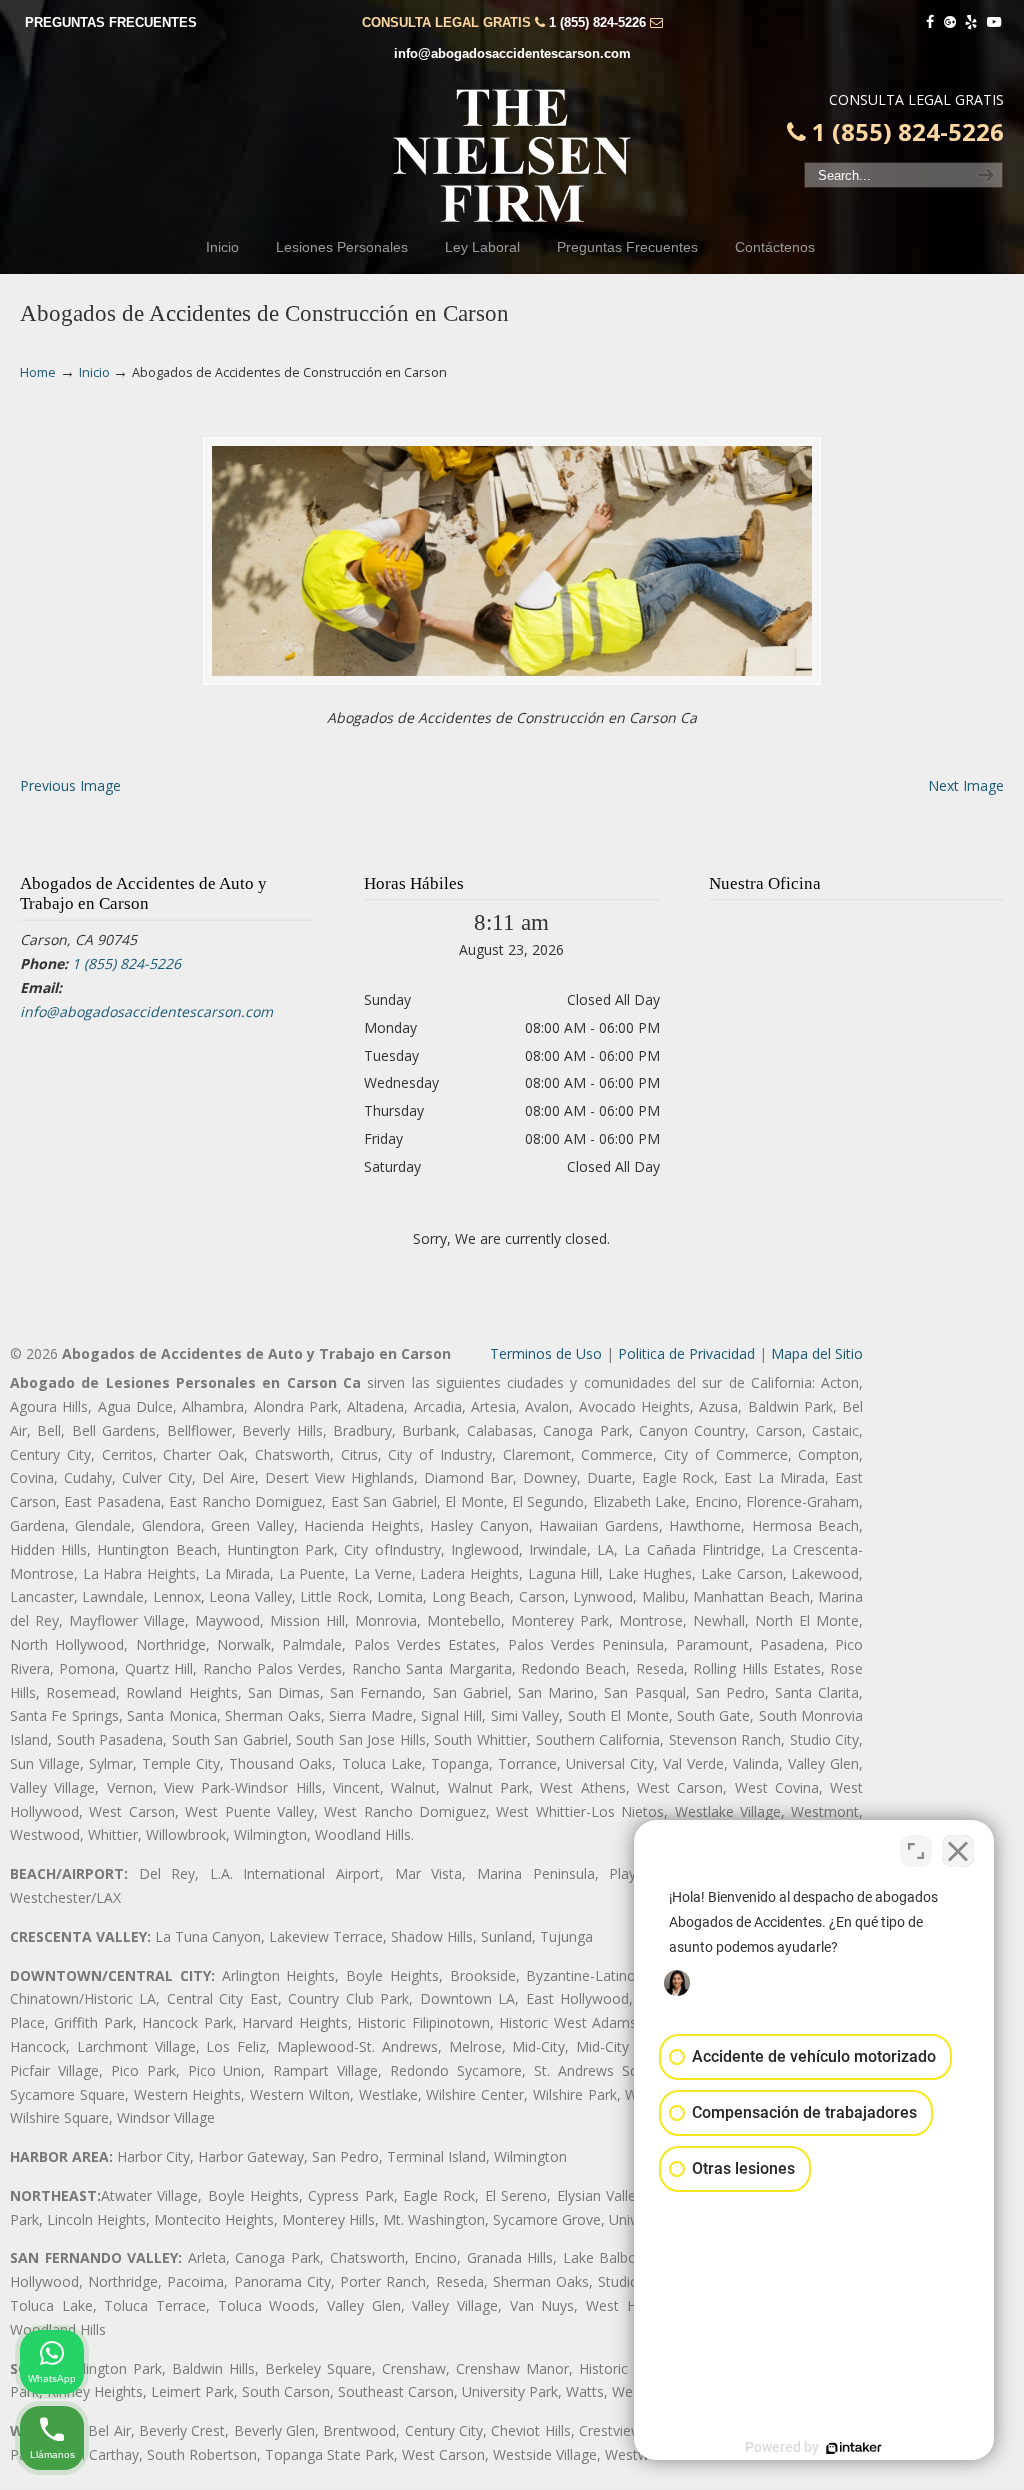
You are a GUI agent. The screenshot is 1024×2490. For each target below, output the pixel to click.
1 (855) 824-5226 (597, 22)
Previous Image (70, 785)
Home (38, 372)
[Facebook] (930, 22)
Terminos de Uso (546, 1353)
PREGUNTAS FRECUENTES (111, 22)
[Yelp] (972, 22)
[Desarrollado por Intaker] (854, 2448)
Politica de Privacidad (686, 1353)
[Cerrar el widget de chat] (958, 1851)
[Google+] (950, 22)
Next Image (966, 785)
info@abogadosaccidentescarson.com (512, 53)
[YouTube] (994, 22)
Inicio (94, 372)
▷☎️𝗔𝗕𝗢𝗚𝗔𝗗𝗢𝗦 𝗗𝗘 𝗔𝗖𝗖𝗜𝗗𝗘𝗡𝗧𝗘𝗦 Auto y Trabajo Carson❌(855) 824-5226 (512, 156)
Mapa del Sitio (817, 1353)
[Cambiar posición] (916, 1851)
